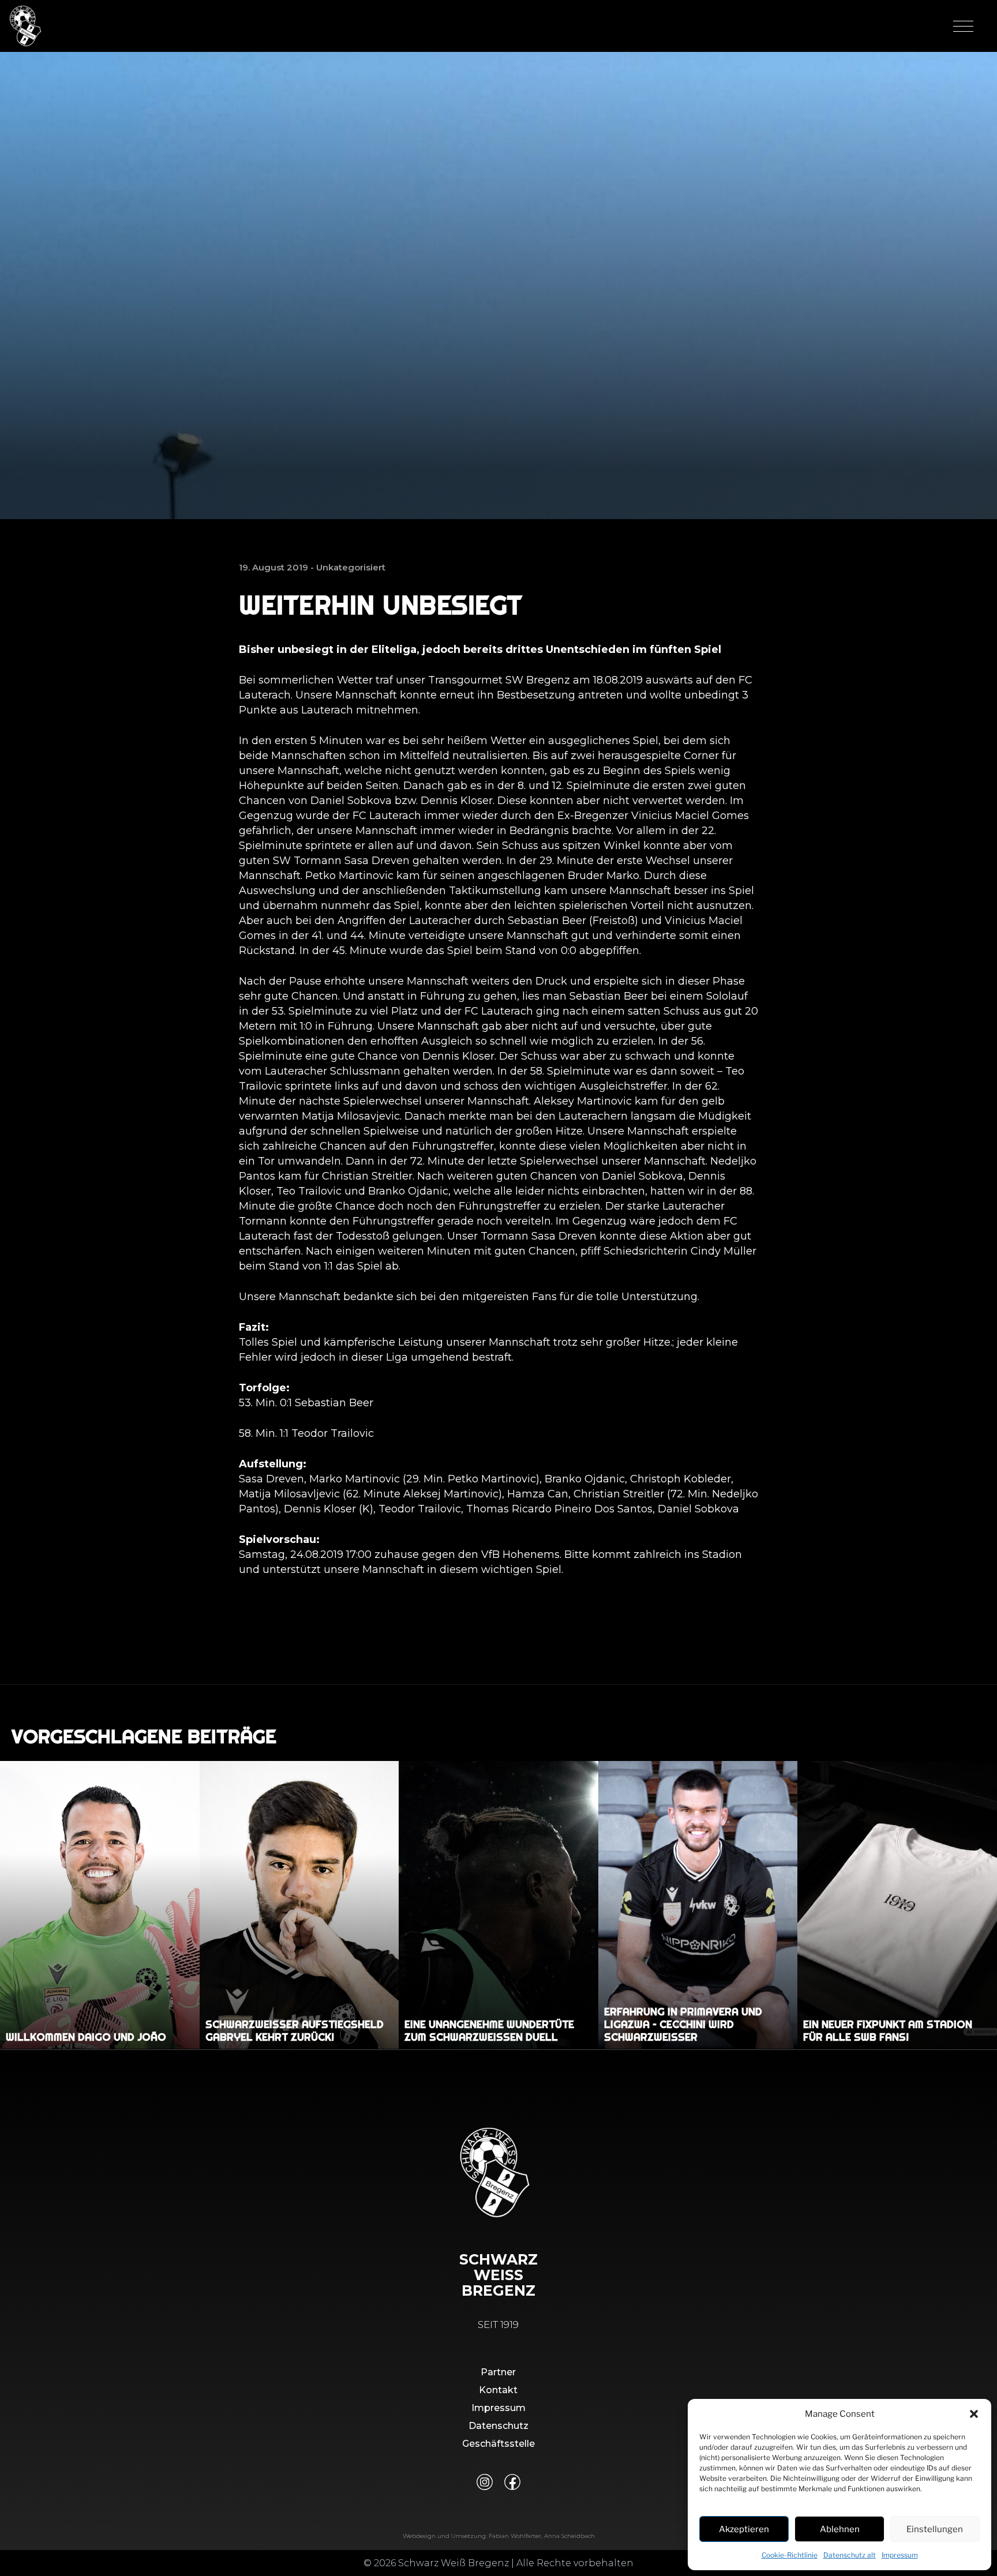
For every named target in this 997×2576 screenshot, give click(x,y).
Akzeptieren (744, 2529)
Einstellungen (935, 2529)
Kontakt (498, 2390)
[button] (974, 2414)
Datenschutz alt (850, 2555)
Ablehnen (840, 2529)
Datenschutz (498, 2426)
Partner (498, 2372)
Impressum (900, 2555)
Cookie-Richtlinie (790, 2555)
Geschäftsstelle (498, 2444)
